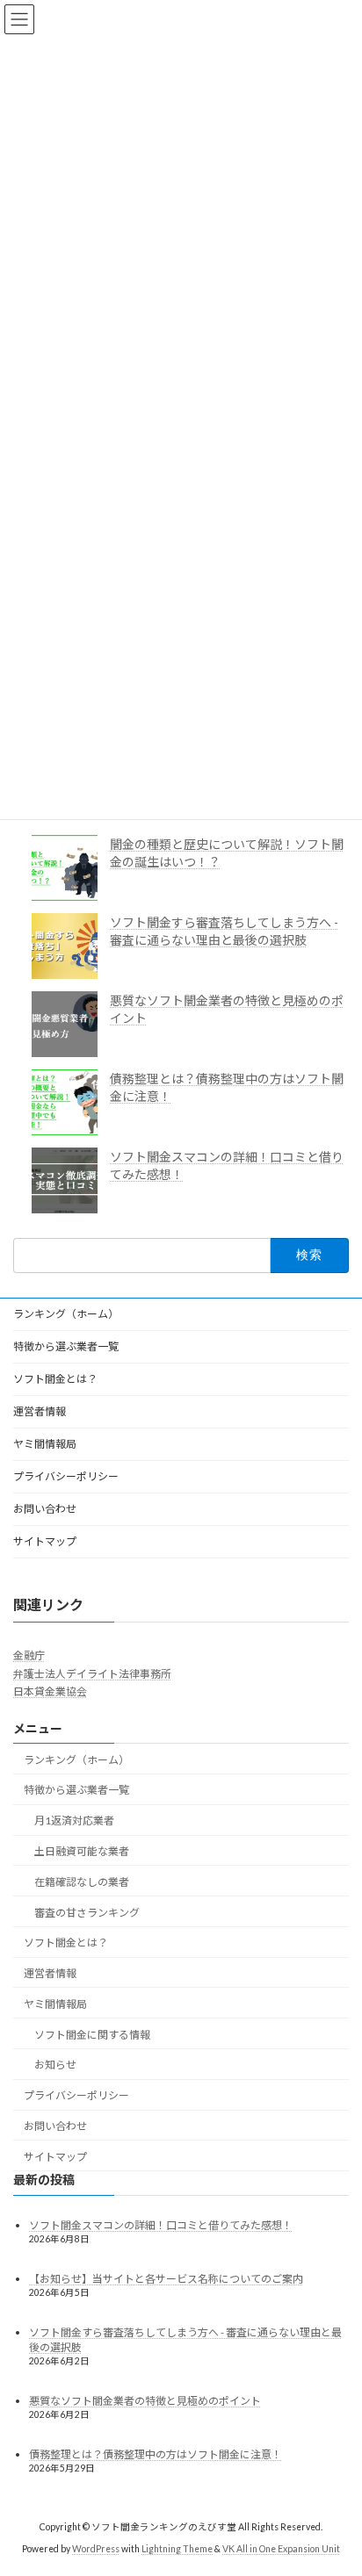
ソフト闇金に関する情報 (92, 2035)
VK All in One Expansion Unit (281, 2549)
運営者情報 (40, 1411)
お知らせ (55, 2065)
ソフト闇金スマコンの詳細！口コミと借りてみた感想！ (161, 2225)
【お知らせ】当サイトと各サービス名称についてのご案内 (166, 2279)
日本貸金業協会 (50, 1692)
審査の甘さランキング (87, 1913)
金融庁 (29, 1656)
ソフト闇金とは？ (55, 1379)
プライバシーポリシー (66, 1476)
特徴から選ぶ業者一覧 (66, 1346)
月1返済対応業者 (74, 1820)
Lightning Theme (177, 2549)
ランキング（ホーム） (66, 1314)
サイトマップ (45, 1541)
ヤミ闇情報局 (45, 1444)
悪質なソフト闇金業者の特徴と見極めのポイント (145, 2401)
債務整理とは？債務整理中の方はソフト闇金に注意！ (156, 2455)
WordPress (96, 2549)
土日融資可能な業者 (82, 1851)
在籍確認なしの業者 (82, 1882)
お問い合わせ (45, 1509)
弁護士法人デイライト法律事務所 (92, 1674)
